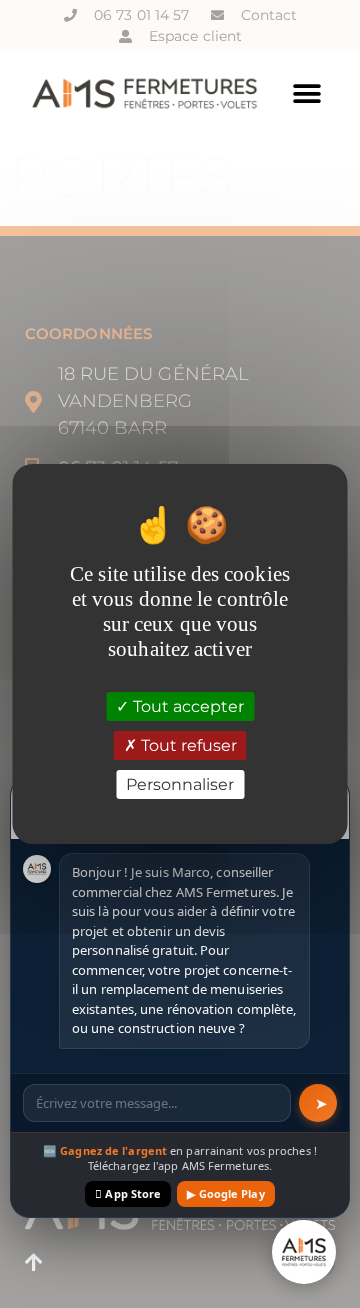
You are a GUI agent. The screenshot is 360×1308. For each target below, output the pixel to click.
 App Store (128, 1193)
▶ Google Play (225, 1193)
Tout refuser (187, 745)
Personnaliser (180, 784)
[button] (307, 93)
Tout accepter (186, 705)
